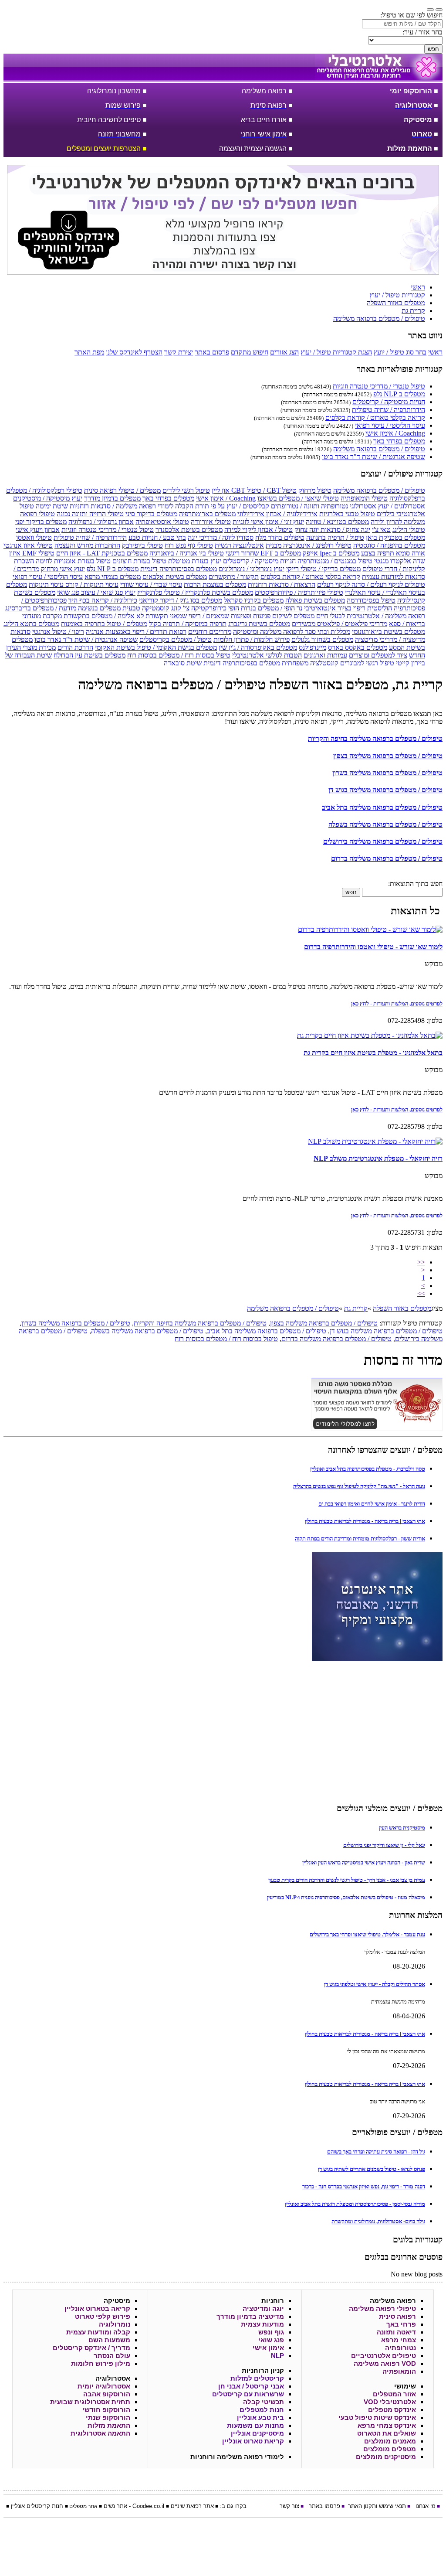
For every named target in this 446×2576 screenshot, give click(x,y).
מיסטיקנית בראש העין (402, 1828)
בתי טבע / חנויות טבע (157, 537)
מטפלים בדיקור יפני (41, 522)
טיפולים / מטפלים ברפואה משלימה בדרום (387, 858)
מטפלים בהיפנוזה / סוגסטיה (389, 545)
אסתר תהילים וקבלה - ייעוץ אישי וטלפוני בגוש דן (375, 1984)
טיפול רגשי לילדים (186, 490)
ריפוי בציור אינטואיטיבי (335, 608)
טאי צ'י (381, 530)
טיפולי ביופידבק (142, 545)
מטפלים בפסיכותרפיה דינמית (179, 569)
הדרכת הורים (75, 647)
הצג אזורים (284, 352)
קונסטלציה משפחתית (310, 663)
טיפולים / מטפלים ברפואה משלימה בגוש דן (385, 790)
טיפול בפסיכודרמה (371, 600)
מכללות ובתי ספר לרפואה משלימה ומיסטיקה (292, 632)
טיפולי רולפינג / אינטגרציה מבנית (309, 545)
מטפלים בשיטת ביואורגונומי (389, 632)
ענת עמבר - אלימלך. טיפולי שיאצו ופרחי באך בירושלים (367, 1934)
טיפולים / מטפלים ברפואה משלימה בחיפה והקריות (375, 738)
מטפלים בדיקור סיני (151, 514)
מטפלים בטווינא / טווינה (337, 522)
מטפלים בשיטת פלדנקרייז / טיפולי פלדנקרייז (195, 592)
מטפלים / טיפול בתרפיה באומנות (104, 624)
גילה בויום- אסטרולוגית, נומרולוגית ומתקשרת (378, 2221)
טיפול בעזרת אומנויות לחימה (73, 561)
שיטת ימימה (52, 506)
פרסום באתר (212, 352)
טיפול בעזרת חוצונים (139, 561)
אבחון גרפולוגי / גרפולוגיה (101, 522)
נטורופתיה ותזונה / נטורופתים (309, 506)
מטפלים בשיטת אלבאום (175, 577)
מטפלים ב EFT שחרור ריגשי (263, 553)
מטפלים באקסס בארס (358, 647)
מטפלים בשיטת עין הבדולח (90, 655)
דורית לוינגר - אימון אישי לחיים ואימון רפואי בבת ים (372, 1504)
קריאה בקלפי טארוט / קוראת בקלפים (375, 417)
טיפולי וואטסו (34, 537)
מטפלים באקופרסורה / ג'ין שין (258, 647)
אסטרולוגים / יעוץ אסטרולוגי (387, 506)
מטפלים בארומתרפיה (207, 514)
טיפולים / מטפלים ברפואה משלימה (379, 449)
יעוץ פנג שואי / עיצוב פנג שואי (96, 592)
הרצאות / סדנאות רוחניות (282, 584)
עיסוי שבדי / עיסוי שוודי (151, 584)
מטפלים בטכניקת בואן (395, 537)
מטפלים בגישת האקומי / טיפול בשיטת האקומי (156, 647)
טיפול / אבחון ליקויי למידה (258, 530)
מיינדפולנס (313, 647)
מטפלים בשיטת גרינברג (259, 624)
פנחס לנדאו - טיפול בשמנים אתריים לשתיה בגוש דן (372, 2169)
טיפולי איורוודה (211, 522)
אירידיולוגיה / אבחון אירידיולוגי (277, 514)
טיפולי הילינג (409, 530)
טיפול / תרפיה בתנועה (335, 537)
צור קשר (289, 2506)
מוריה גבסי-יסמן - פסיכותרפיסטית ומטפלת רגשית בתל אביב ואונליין (355, 2204)
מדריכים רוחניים (210, 632)
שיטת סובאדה (183, 663)
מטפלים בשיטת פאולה (315, 600)
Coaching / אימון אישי (395, 433)
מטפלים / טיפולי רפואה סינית (122, 490)
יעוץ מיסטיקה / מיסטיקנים (48, 498)
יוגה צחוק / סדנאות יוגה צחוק (332, 530)
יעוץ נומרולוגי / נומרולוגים (252, 569)
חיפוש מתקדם (250, 352)
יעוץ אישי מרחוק (63, 569)
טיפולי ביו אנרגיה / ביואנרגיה (187, 553)
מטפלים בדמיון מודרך (112, 498)
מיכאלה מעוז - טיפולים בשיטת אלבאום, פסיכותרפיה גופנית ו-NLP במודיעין (346, 1897)
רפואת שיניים (186, 2506)
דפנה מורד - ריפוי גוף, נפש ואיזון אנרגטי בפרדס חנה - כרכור (364, 2186)
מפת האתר (89, 352)
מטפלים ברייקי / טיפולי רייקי (323, 569)
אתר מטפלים (83, 2506)
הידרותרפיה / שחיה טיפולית (389, 410)
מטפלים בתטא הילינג (31, 624)
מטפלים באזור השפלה (402, 1308)
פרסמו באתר (324, 2506)
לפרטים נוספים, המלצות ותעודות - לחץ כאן (397, 1003)
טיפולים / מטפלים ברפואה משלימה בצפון (388, 756)
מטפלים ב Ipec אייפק (331, 553)
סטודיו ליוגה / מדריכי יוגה (221, 537)
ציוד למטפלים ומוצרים (378, 655)
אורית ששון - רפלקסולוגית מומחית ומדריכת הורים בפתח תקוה (360, 1538)
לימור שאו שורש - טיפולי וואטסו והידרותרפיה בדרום (373, 947)
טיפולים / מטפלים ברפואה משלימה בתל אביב (382, 807)
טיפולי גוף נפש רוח (189, 545)
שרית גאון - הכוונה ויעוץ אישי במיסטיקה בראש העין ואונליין (364, 1862)
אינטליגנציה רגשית (239, 545)
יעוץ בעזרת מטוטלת (195, 561)
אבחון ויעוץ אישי (38, 530)
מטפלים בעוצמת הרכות (215, 584)
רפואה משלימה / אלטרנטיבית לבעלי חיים (371, 616)
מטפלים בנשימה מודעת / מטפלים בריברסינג (63, 608)
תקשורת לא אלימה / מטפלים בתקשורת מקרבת (105, 616)
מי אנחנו (426, 2506)
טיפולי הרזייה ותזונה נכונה (90, 514)
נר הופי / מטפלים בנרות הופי (265, 608)
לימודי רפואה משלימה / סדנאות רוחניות (122, 506)
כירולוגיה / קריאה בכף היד (103, 600)
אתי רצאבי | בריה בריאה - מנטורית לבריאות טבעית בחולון (365, 1521)
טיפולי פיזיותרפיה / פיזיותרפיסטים (299, 592)
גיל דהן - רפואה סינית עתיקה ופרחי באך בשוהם (376, 2152)
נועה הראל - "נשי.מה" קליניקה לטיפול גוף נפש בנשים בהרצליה (359, 1486)
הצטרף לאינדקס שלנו (134, 352)
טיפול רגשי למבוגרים (367, 663)
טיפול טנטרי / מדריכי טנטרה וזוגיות (379, 386)
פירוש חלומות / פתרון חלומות (252, 639)
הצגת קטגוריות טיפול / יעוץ (336, 352)
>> (421, 1293)
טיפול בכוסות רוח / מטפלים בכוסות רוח (179, 655)
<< (421, 1262)
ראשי (435, 352)
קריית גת (356, 1308)
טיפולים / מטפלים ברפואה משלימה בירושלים (383, 841)
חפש (433, 49)
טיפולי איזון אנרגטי (28, 545)
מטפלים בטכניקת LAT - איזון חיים (102, 553)
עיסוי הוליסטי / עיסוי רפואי (390, 425)
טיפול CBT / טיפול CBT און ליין (254, 490)
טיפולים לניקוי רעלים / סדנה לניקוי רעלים (371, 584)
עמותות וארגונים (325, 655)
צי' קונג (180, 608)
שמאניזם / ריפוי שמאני (199, 616)
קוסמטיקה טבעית (146, 608)
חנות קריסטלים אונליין (37, 2506)
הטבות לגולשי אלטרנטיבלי (267, 655)
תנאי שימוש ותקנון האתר (377, 2506)
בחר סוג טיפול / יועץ (400, 352)
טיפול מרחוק (315, 490)
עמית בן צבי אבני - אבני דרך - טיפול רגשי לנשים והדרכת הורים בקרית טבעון (347, 1880)
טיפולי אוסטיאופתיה (162, 522)
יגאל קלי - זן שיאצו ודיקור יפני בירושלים (384, 1845)
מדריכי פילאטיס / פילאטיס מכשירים (340, 624)
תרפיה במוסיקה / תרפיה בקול (188, 624)
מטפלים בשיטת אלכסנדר (189, 530)
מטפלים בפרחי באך (399, 441)
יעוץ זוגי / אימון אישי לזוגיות (268, 522)
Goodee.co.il (148, 2506)
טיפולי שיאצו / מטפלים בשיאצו (298, 498)
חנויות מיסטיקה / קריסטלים (389, 402)
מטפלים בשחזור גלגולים (322, 639)
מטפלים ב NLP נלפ (399, 394)
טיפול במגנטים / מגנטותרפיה (335, 561)
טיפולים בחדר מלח (280, 537)
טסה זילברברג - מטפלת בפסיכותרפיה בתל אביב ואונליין (368, 1469)
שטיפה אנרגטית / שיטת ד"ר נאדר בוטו (373, 457)
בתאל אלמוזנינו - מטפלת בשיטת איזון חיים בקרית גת (373, 1053)
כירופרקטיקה (209, 608)
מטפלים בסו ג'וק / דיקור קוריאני (181, 600)
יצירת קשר (179, 352)
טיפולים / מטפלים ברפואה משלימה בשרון (387, 773)
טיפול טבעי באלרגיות (347, 514)
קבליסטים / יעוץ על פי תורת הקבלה (222, 506)
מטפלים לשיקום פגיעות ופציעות (273, 616)
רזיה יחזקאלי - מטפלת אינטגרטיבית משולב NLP (378, 1158)
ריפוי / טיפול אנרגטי (58, 632)
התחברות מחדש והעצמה (87, 545)
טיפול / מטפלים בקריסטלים (176, 639)
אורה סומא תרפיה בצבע (393, 553)
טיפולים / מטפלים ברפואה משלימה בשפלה (385, 824)
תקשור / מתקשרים (234, 577)
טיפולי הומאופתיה (364, 498)
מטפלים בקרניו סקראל (254, 600)
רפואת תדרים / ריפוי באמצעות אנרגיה (136, 632)
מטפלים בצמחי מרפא (113, 577)
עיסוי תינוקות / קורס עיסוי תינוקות (74, 584)
